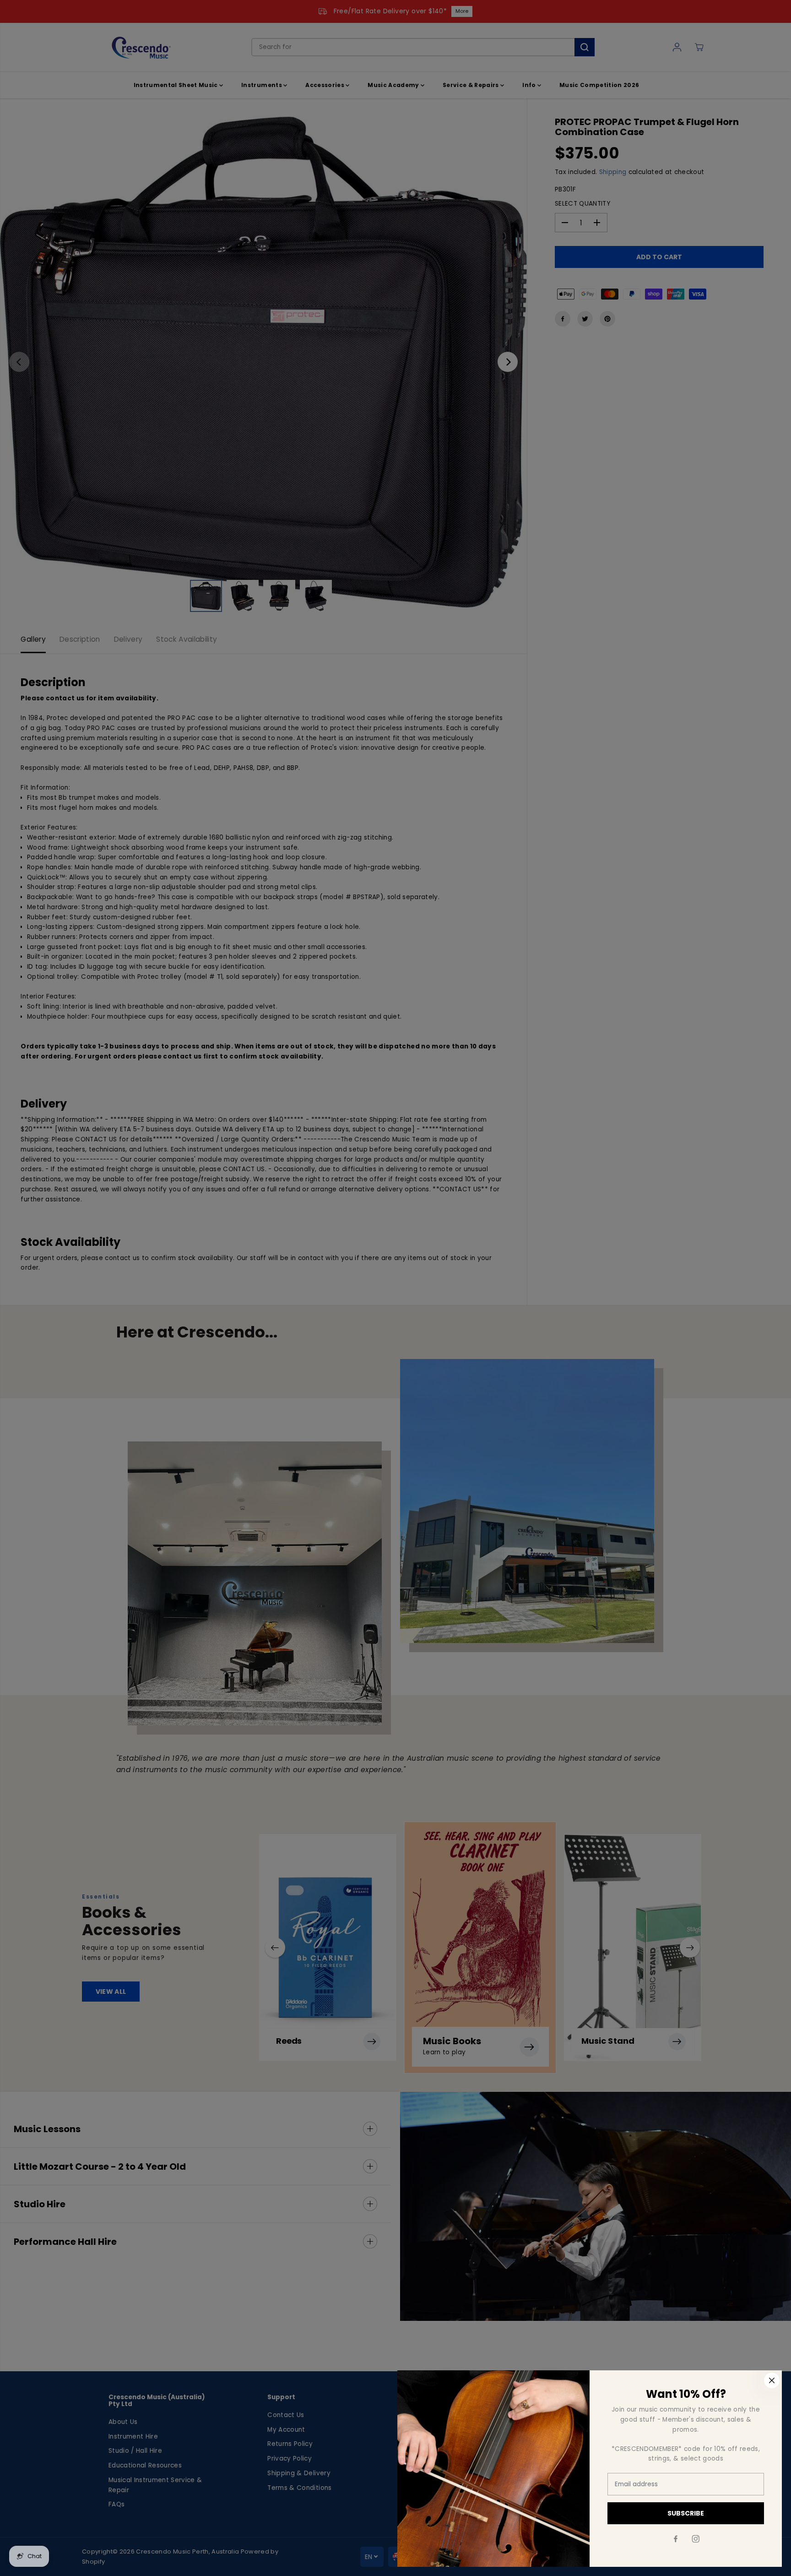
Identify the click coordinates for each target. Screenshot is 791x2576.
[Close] (772, 2380)
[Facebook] (676, 2539)
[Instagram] (696, 2539)
